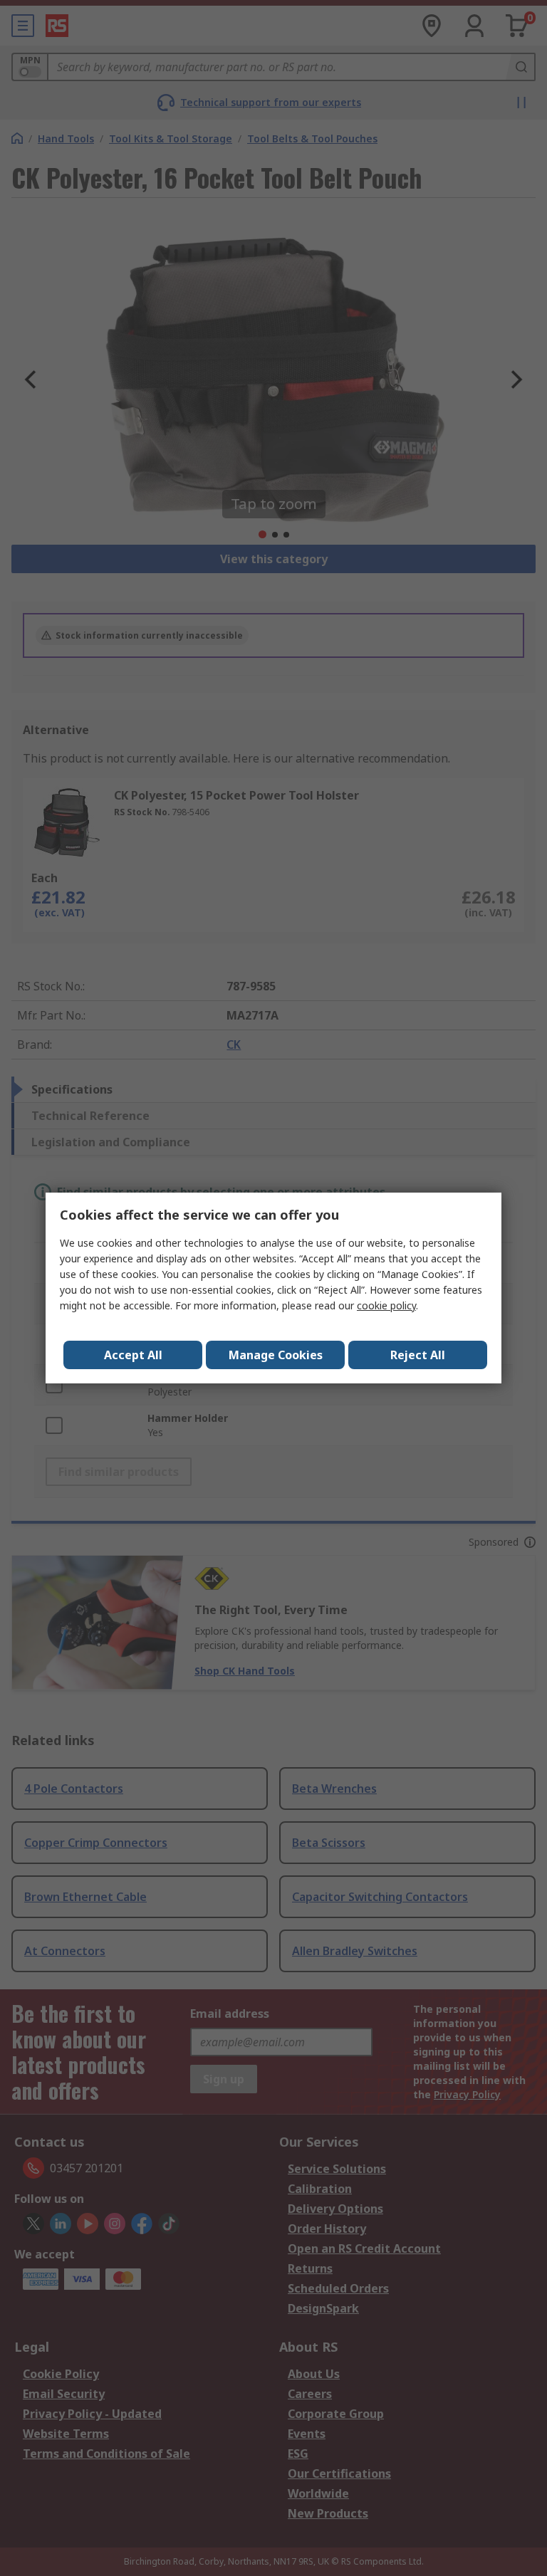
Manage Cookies (276, 1355)
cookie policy (386, 1305)
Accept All (133, 1355)
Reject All (418, 1355)
